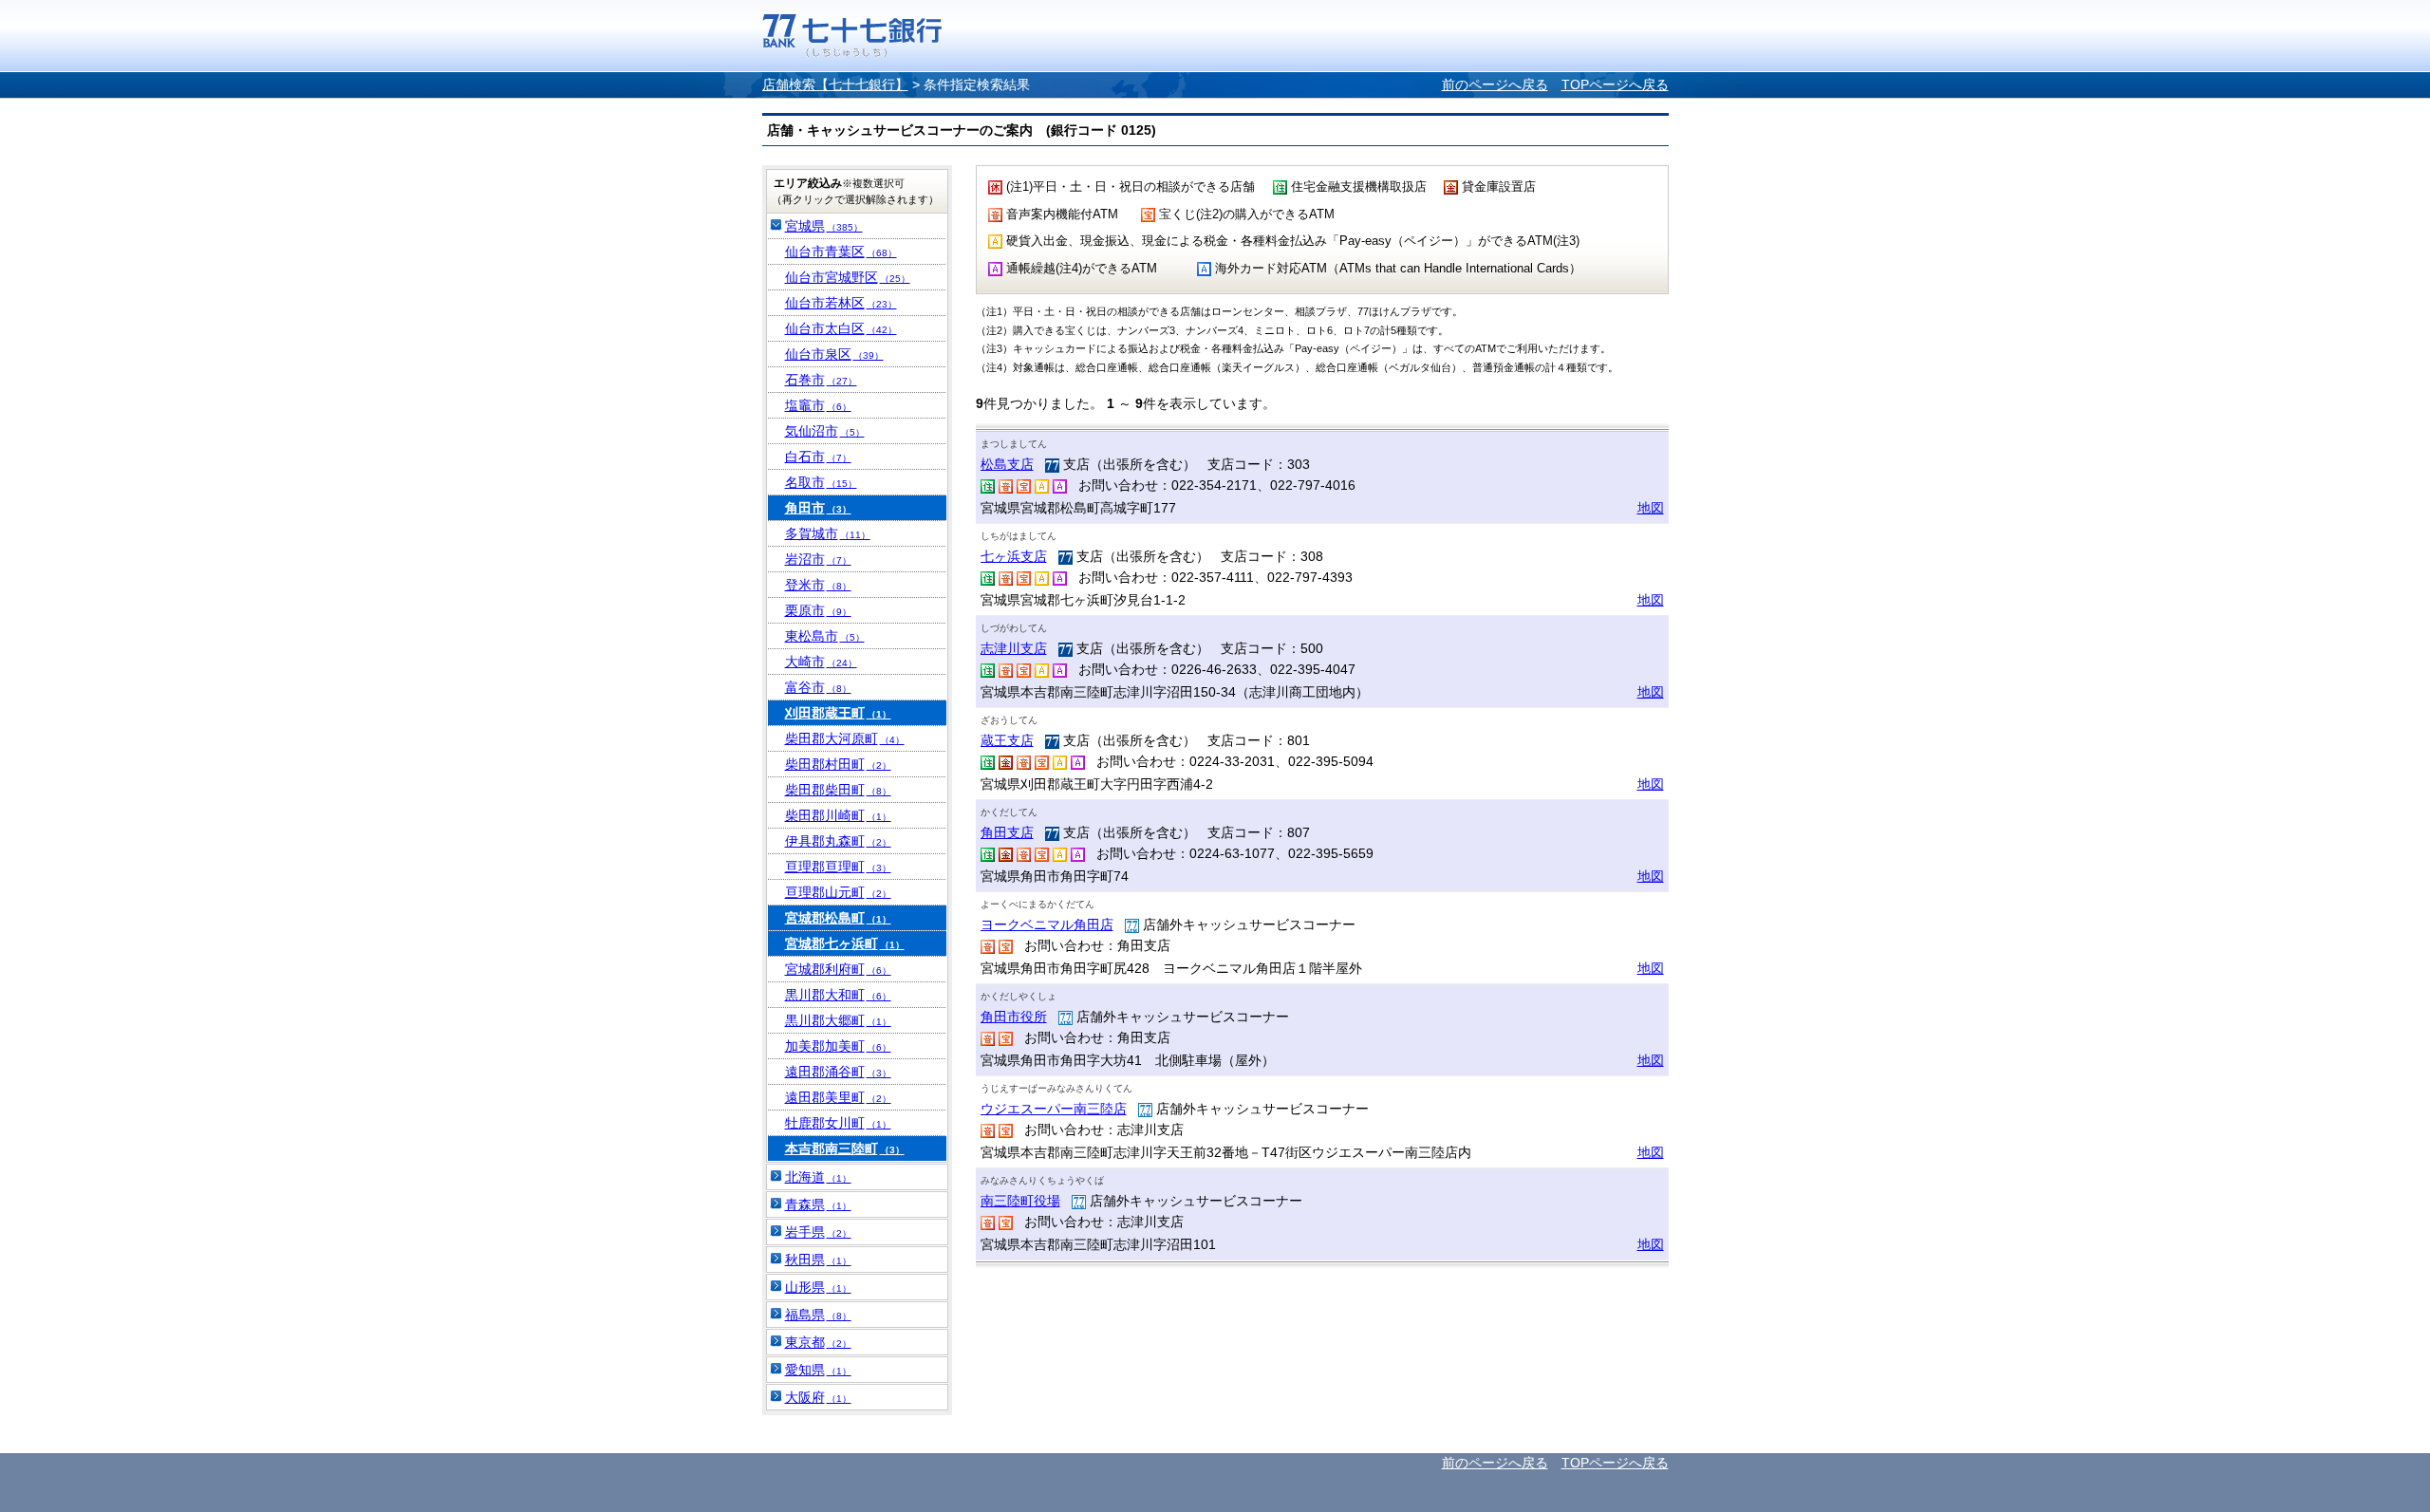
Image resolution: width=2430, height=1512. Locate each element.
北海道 (818, 1177)
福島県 (818, 1315)
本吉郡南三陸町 (845, 1148)
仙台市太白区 (841, 328)
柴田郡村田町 (838, 764)
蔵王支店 (1007, 740)
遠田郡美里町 (838, 1097)
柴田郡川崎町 (838, 815)
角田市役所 (1014, 1017)
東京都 (818, 1342)
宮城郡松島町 (838, 918)
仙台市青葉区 (841, 252)
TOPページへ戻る (1615, 84)
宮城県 (824, 226)
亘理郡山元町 (838, 892)
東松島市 (825, 636)
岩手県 (818, 1232)
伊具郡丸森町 (838, 841)
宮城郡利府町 (838, 969)
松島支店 (1007, 464)
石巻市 (821, 380)
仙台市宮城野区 (848, 277)
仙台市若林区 (841, 303)
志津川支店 (1014, 648)
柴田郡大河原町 (845, 738)
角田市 (818, 508)
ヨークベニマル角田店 (1047, 924)
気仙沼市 (825, 431)
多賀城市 (828, 533)
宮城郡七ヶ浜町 (845, 943)
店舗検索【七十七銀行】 (835, 84)
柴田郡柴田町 (838, 790)
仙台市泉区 (834, 354)
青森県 (818, 1204)
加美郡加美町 (838, 1046)
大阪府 (818, 1397)
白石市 (818, 457)
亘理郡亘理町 (838, 867)
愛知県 (818, 1370)
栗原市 (818, 610)
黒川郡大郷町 (838, 1020)
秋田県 (818, 1260)
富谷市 (818, 687)
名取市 (821, 482)
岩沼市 (818, 559)
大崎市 (821, 662)
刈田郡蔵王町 (838, 713)
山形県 (818, 1287)
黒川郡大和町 (838, 995)
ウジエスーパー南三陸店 (1054, 1109)
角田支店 (1007, 832)
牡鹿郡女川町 (838, 1123)
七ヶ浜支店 (1014, 556)
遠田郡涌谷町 (838, 1072)
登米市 (818, 585)
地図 (1651, 508)
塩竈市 (818, 405)
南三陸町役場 (1020, 1201)
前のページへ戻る (1495, 84)
